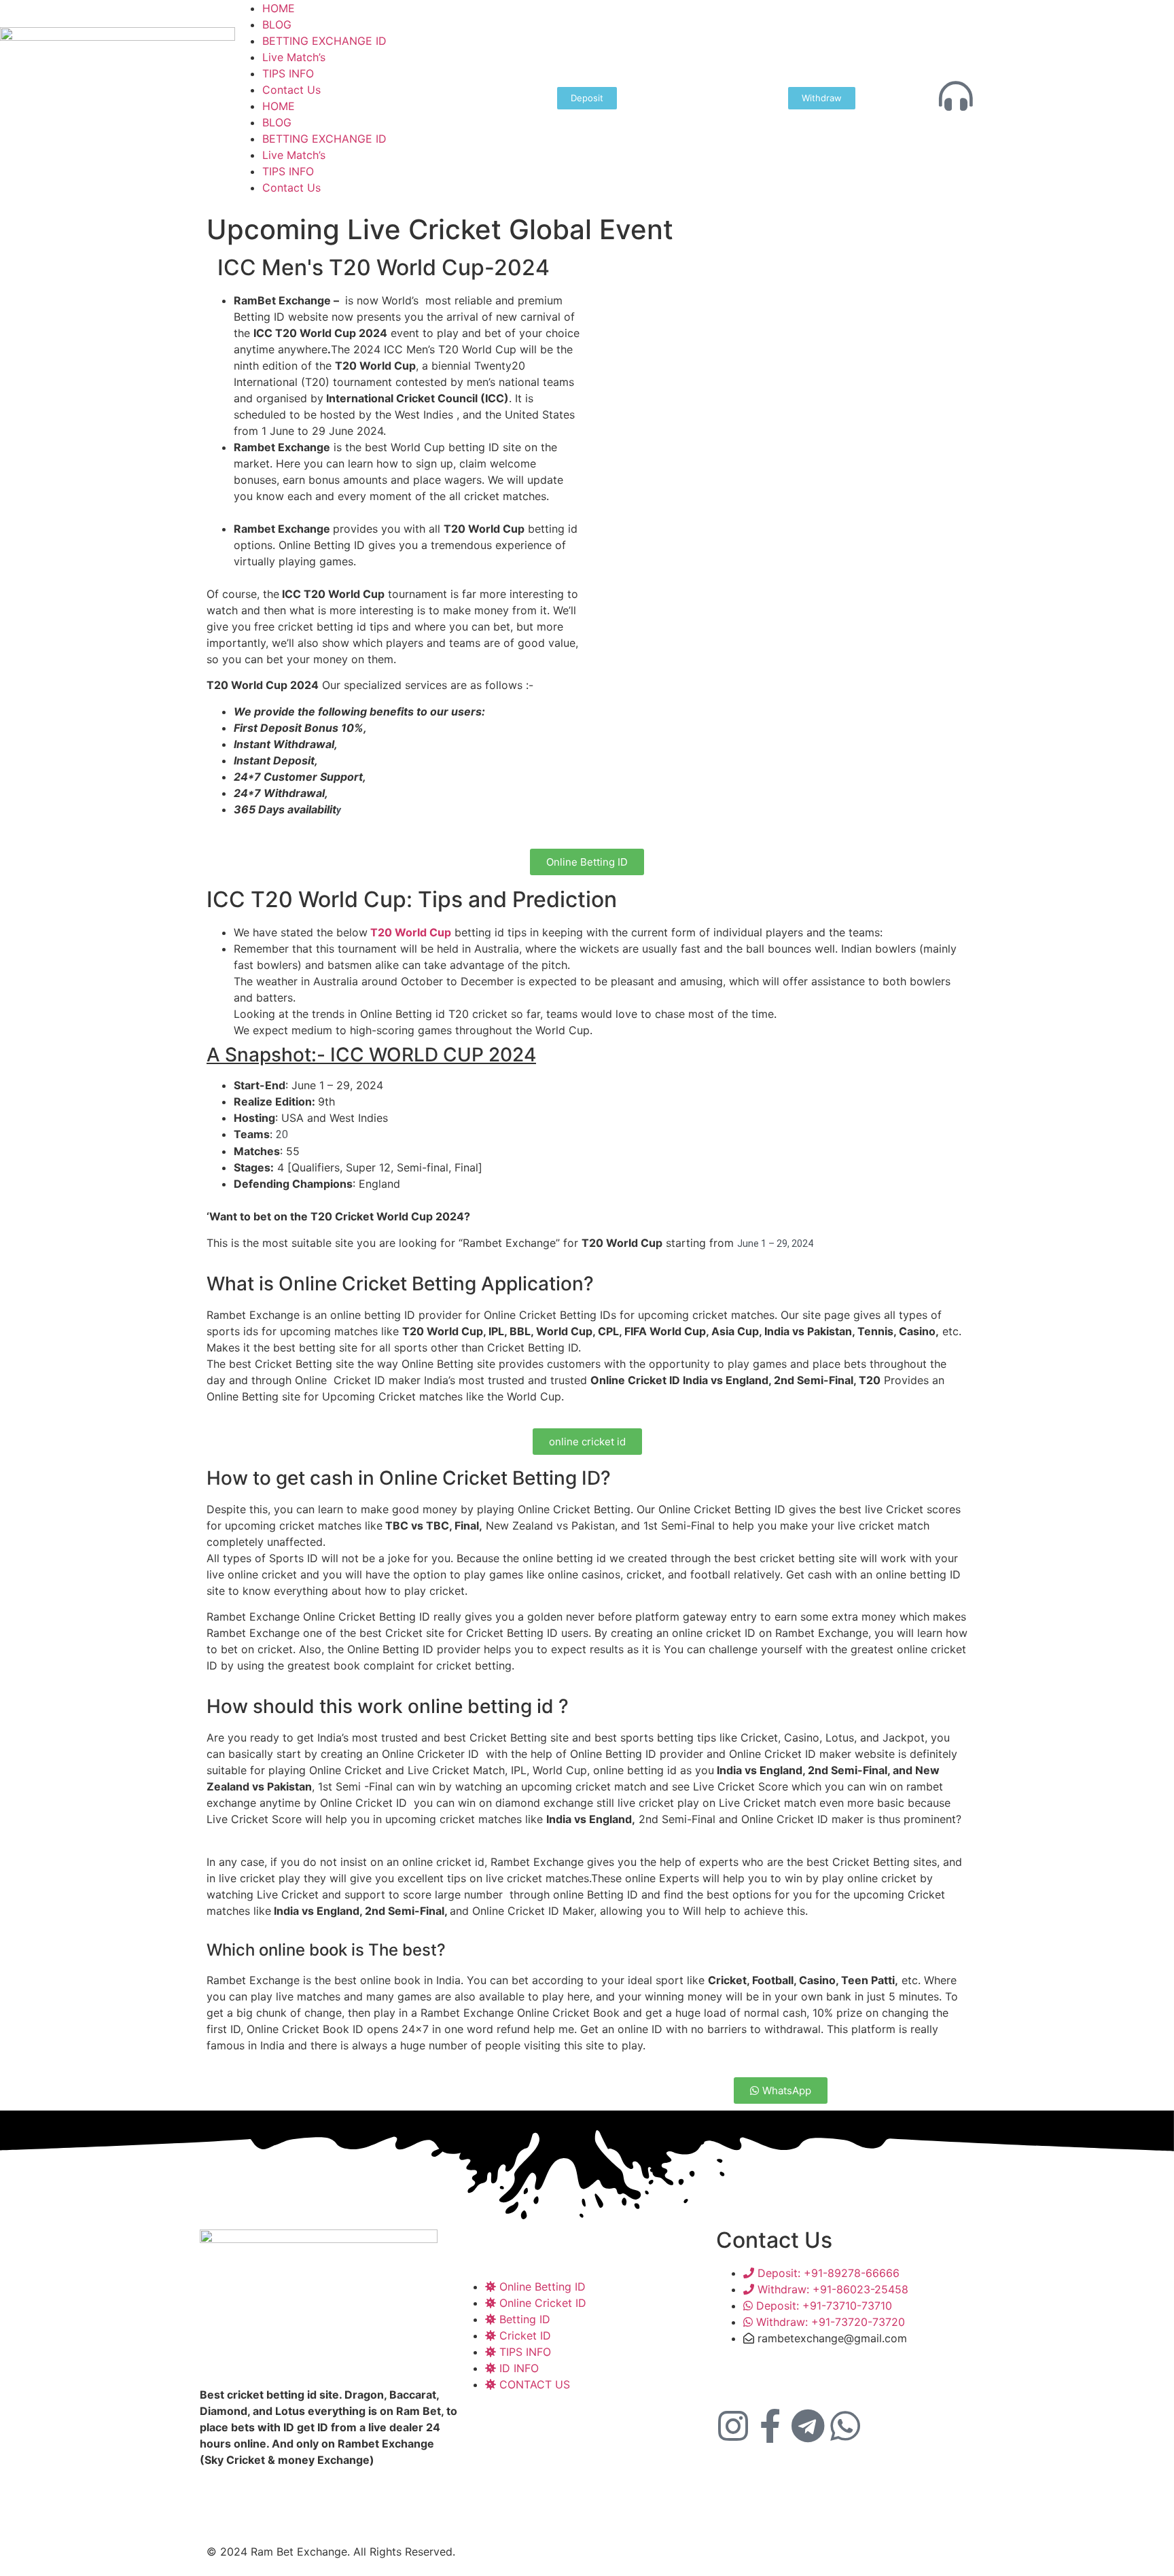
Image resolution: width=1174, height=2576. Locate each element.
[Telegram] (808, 2426)
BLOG (277, 24)
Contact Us (291, 90)
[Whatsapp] (845, 2426)
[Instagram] (733, 2426)
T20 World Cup (409, 932)
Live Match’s (294, 57)
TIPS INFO (288, 73)
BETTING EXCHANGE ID (324, 41)
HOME (279, 8)
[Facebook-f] (770, 2426)
